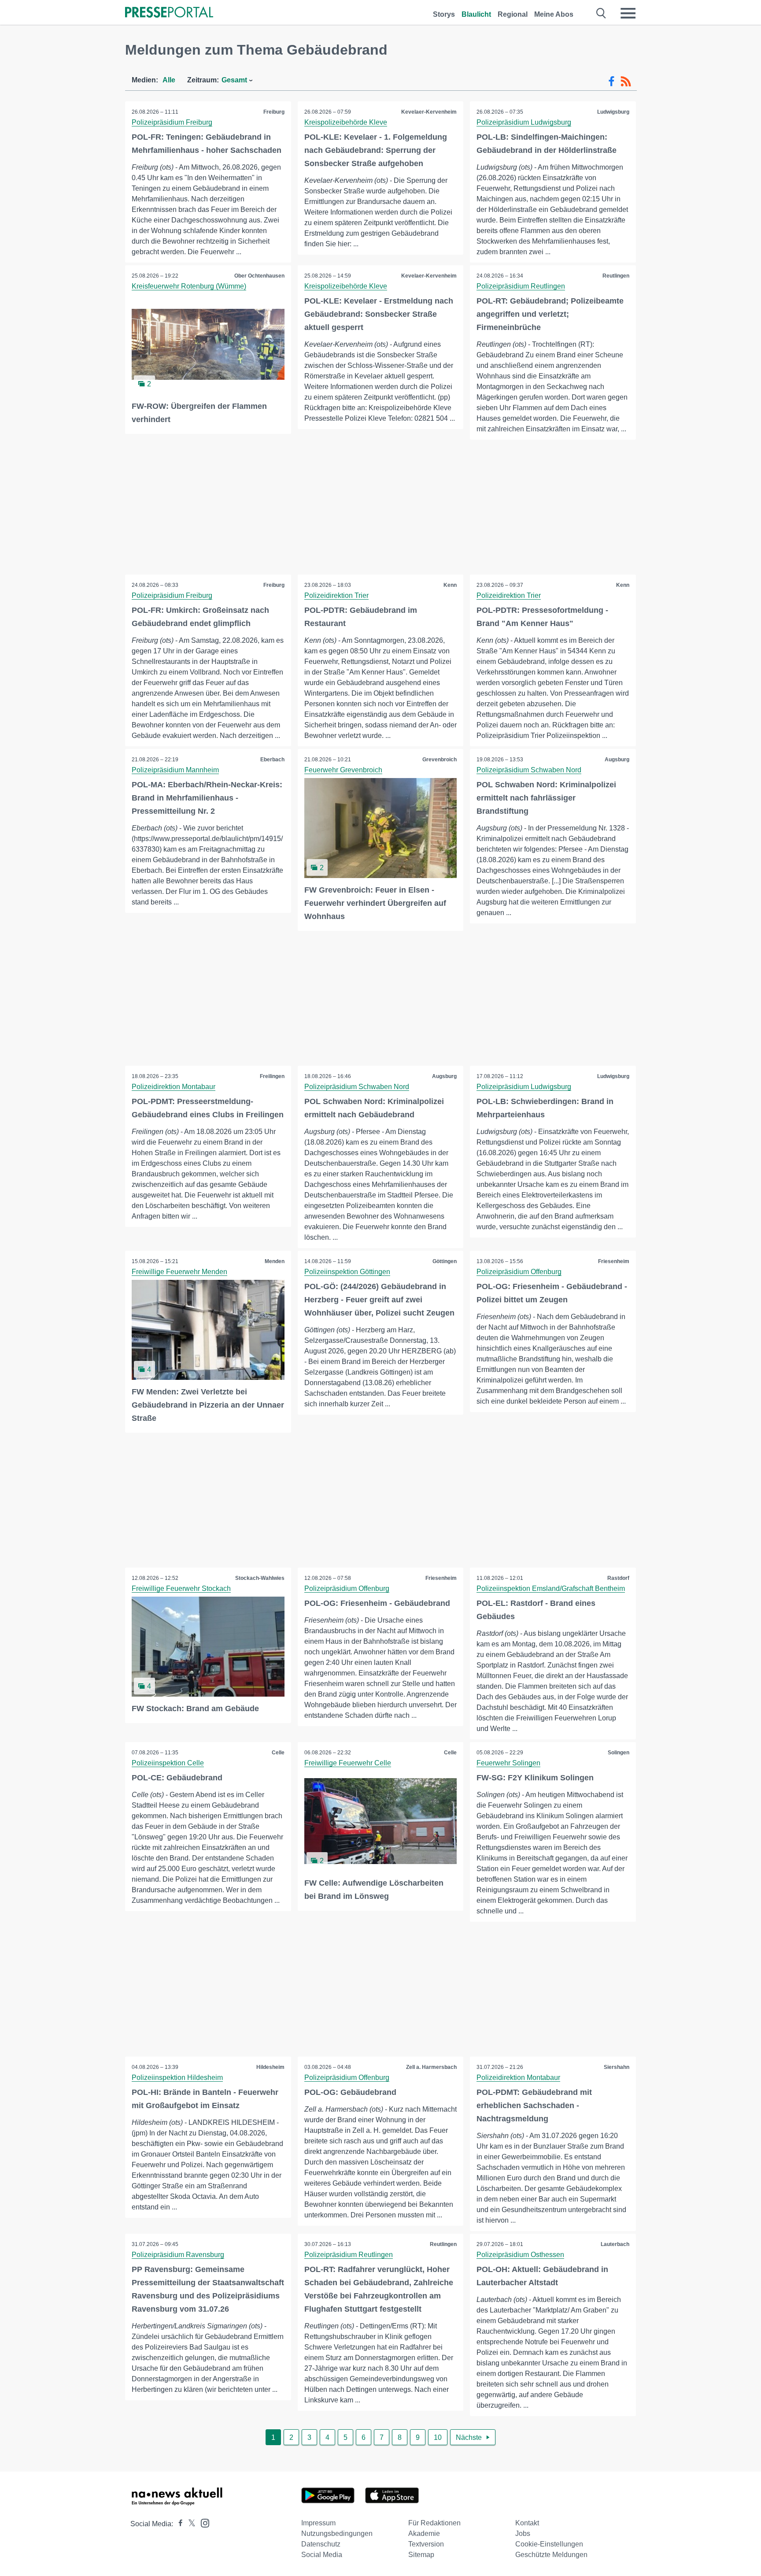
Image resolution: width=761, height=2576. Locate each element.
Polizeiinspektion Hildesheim (177, 2077)
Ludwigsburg (613, 112)
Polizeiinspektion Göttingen (347, 1272)
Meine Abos (554, 14)
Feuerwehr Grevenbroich (343, 770)
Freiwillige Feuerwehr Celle (348, 1763)
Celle (278, 1753)
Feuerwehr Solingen (508, 1763)
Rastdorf (618, 1578)
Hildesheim (270, 2067)
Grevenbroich (440, 760)
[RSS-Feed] (626, 82)
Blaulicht (476, 14)
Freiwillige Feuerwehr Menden (179, 1272)
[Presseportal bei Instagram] (202, 2522)
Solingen (619, 1753)
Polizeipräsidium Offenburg (519, 1272)
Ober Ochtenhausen (259, 276)
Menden (275, 1261)
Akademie (424, 2533)
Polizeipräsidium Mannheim (175, 770)
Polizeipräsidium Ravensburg (178, 2255)
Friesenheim (614, 1261)
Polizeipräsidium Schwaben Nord (529, 770)
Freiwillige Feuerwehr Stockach (181, 1588)
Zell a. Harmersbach (431, 2067)
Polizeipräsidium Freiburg (172, 122)
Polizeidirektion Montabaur (174, 1087)
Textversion (426, 2544)
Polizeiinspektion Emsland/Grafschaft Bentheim (551, 1588)
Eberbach (272, 760)
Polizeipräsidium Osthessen (520, 2255)
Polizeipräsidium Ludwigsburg (524, 122)
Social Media (322, 2555)
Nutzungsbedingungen (337, 2533)
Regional (513, 14)
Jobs (523, 2533)
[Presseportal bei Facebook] (178, 2524)
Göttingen (445, 1261)
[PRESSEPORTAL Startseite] (169, 13)
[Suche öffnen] (601, 13)
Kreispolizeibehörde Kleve (346, 122)
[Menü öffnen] (628, 13)
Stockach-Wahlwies (260, 1578)
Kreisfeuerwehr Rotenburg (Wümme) (189, 286)
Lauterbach (615, 2244)
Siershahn (617, 2067)
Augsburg (617, 760)
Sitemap (421, 2555)
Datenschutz (321, 2544)
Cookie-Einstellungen (549, 2544)
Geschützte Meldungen (551, 2555)
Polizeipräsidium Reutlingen (521, 286)
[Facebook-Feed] (611, 82)
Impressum (318, 2523)
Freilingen (272, 1076)
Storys (444, 14)
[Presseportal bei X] (189, 2524)
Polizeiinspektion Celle (168, 1763)
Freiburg (274, 112)
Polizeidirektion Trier (336, 595)
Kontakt (527, 2523)
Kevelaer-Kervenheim (429, 112)
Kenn (450, 585)
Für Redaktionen (434, 2523)
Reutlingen (616, 276)
